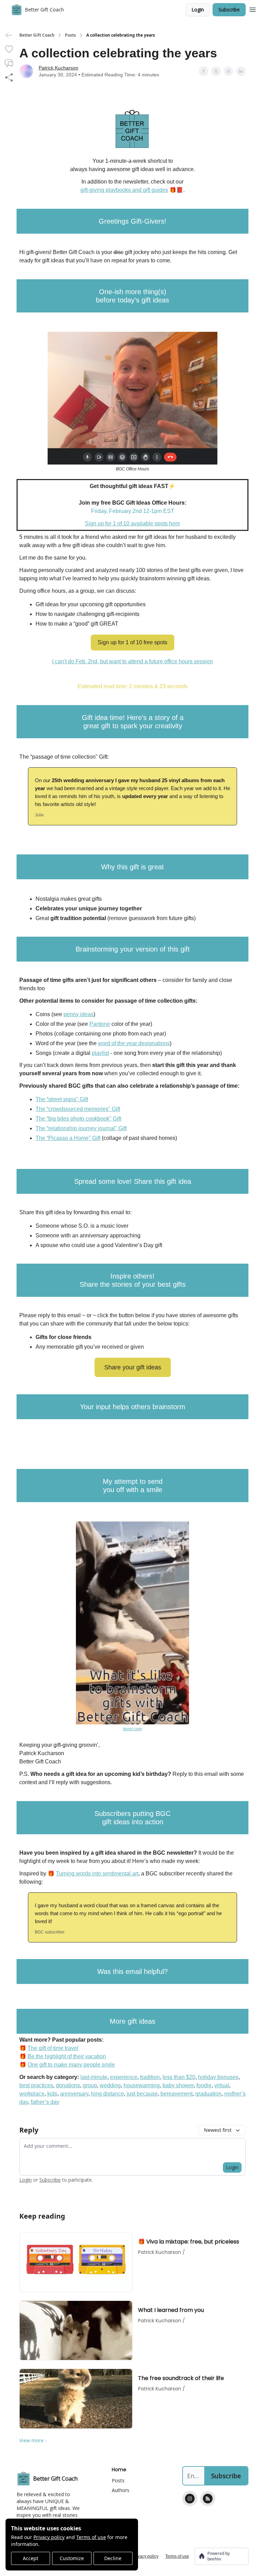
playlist (100, 1053)
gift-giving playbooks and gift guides (124, 190)
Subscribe (229, 10)
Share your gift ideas (133, 1367)
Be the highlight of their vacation (67, 2056)
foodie (204, 2085)
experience (124, 2077)
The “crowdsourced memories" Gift (78, 1109)
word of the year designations (134, 1043)
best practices (36, 2085)
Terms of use (91, 2537)
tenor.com (132, 1729)
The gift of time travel (53, 2048)
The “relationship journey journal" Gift (81, 1128)
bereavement (176, 2094)
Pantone (100, 1024)
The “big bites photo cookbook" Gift (78, 1119)
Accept (31, 2558)
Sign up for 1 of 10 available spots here (132, 523)
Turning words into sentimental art (97, 1874)
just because (142, 2094)
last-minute (94, 2077)
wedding (110, 2085)
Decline (113, 2558)
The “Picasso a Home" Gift (68, 1138)
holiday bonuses (218, 2077)
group (90, 2085)
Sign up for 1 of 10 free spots (132, 642)
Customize (72, 2558)
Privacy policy (49, 2537)
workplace (32, 2094)
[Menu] (253, 9)
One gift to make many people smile (71, 2065)
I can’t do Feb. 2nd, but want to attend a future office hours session (132, 661)
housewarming (142, 2085)
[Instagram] (190, 2499)
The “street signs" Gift (62, 1099)
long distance (107, 2094)
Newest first (218, 2130)
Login (198, 10)
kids (52, 2094)
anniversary (74, 2094)
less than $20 (179, 2077)
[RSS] (208, 2499)
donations (68, 2085)
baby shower (178, 2085)
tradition (150, 2077)
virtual (222, 2085)
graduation (208, 2094)
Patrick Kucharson (58, 68)
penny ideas (78, 1014)
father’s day (45, 2102)
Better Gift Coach (37, 35)
